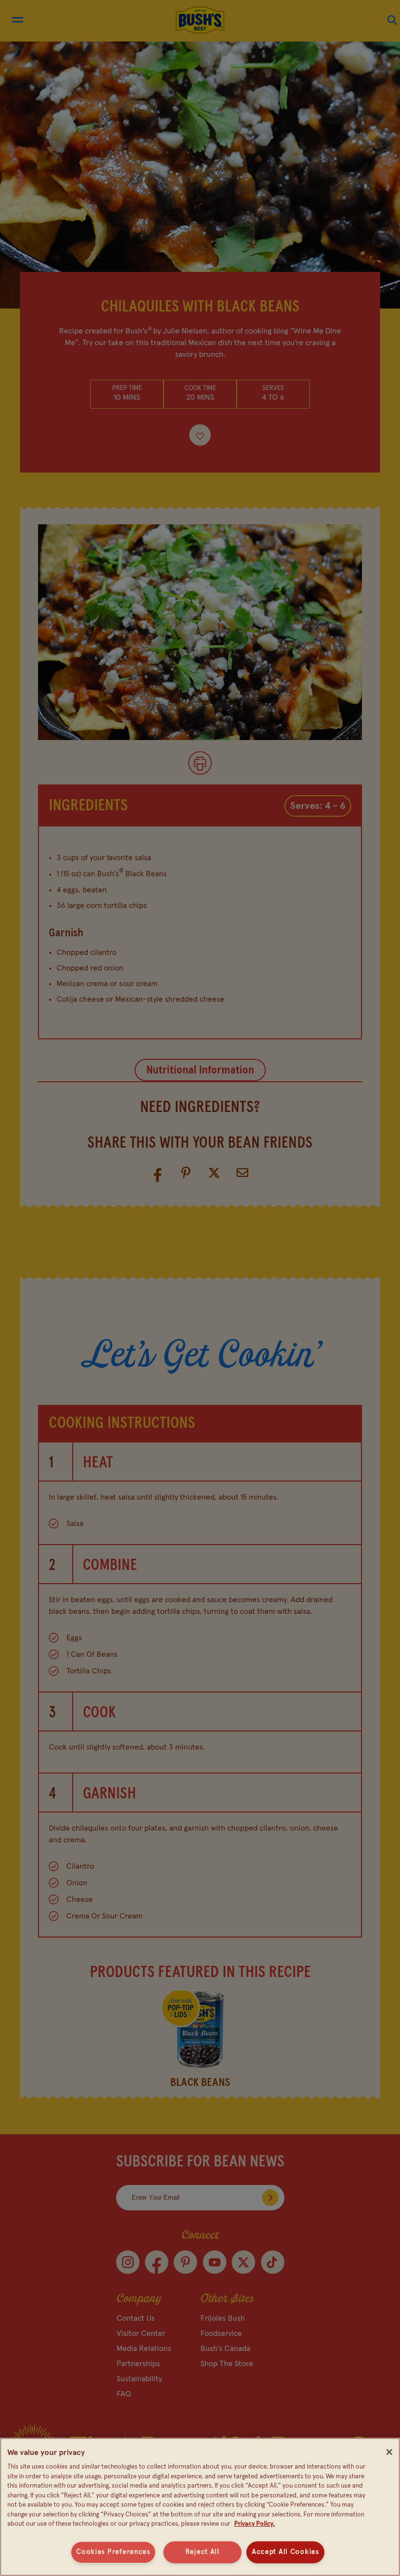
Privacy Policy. (255, 2524)
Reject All (202, 2552)
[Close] (389, 2452)
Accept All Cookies (285, 2552)
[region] (200, 2507)
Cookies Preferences (113, 2552)
